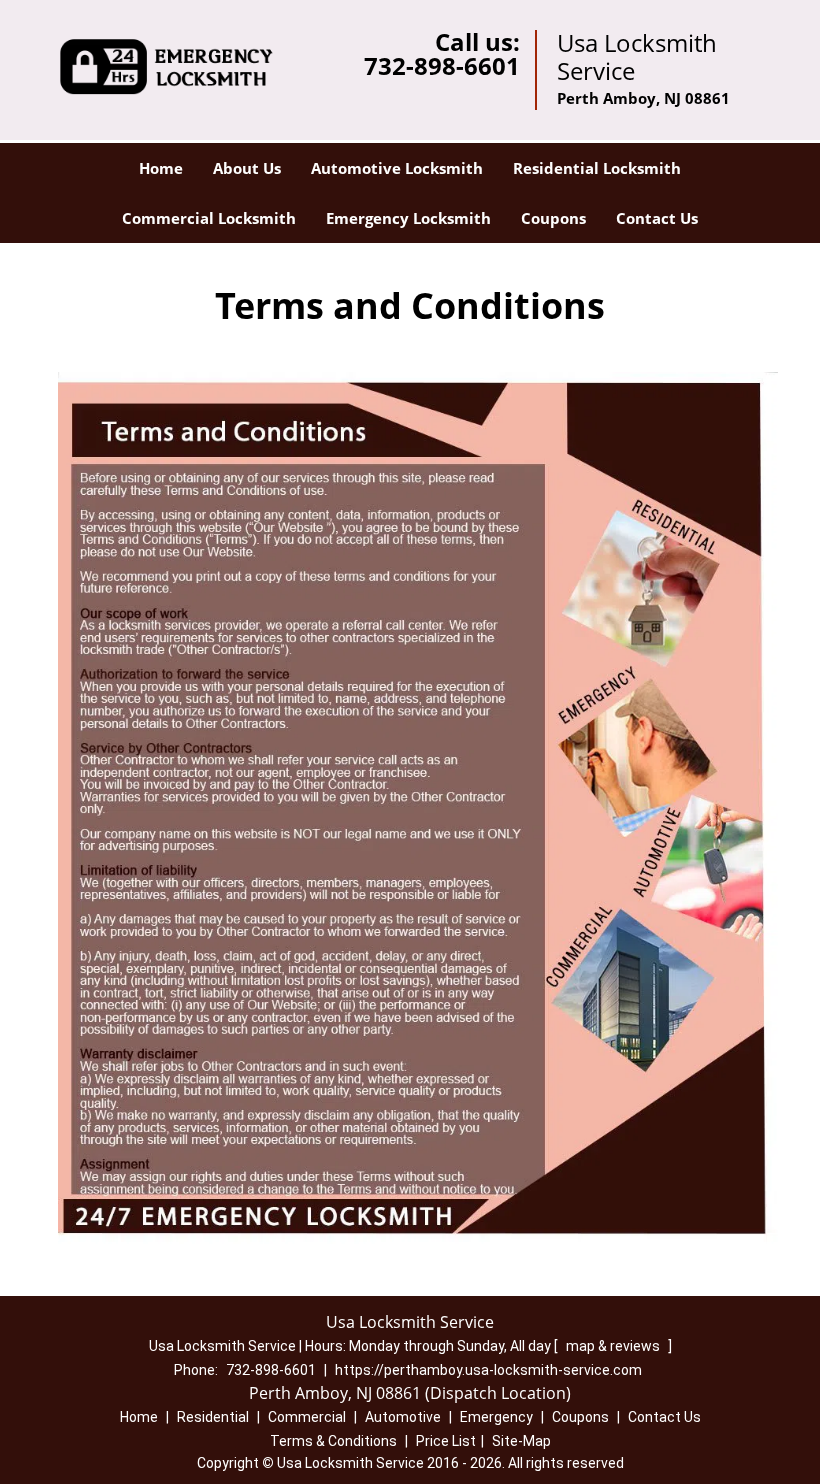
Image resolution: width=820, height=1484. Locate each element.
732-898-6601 (442, 65)
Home (161, 168)
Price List (446, 1441)
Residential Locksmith (597, 168)
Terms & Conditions (333, 1441)
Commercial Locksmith (209, 218)
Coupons (553, 218)
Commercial (307, 1417)
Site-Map (521, 1441)
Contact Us (657, 218)
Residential (213, 1417)
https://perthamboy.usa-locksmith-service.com (488, 1370)
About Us (247, 168)
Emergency (496, 1417)
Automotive (403, 1417)
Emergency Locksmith (408, 218)
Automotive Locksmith (397, 168)
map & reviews (614, 1346)
